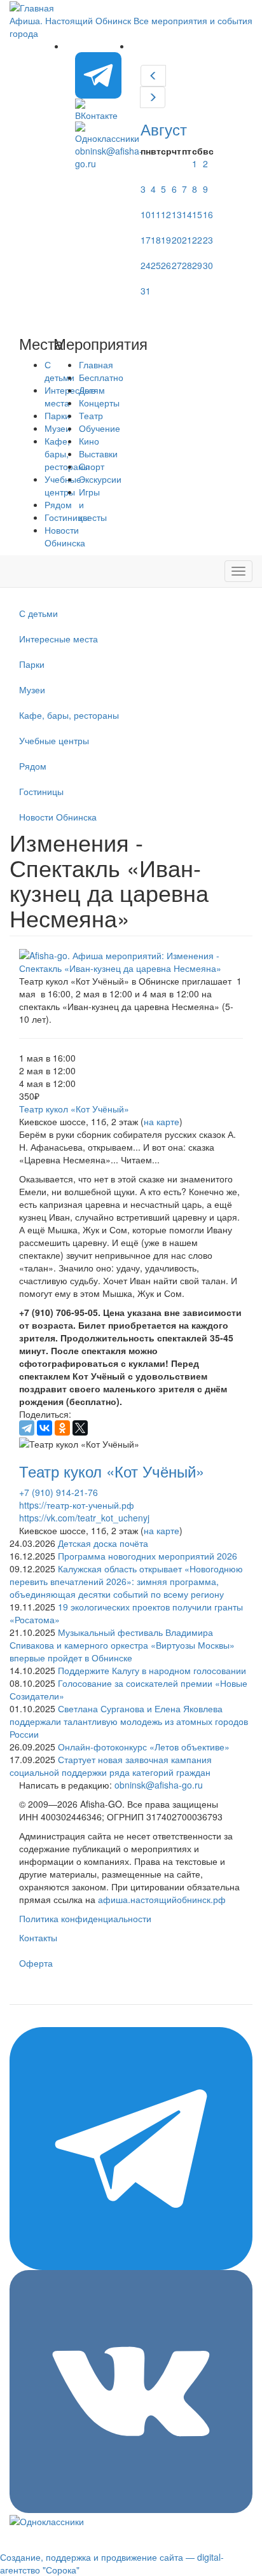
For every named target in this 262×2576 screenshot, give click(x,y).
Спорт (92, 466)
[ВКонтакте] (45, 1428)
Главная (96, 364)
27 (177, 265)
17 (146, 240)
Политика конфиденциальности (85, 1918)
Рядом (33, 766)
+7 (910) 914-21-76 (59, 1492)
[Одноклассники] (62, 1428)
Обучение (100, 428)
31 (146, 291)
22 (197, 240)
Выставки (98, 454)
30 (208, 265)
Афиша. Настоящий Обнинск (70, 20)
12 (166, 214)
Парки (32, 664)
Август (164, 129)
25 (156, 265)
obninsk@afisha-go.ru (159, 1785)
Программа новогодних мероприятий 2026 (148, 1556)
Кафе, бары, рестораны (69, 715)
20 (177, 240)
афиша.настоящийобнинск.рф (162, 1899)
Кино (89, 441)
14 (187, 214)
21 (187, 240)
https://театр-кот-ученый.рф (77, 1505)
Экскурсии (100, 479)
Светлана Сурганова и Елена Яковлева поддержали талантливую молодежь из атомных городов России (129, 1721)
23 (208, 240)
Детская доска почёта (103, 1543)
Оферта (36, 1963)
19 (166, 240)
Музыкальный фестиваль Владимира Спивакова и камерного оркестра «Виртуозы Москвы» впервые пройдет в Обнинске (122, 1645)
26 (166, 265)
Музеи (32, 689)
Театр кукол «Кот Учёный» (74, 1109)
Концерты (99, 403)
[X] (80, 1428)
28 (187, 265)
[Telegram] (27, 1428)
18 (156, 240)
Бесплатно (101, 377)
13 (177, 214)
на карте (162, 1121)
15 (197, 214)
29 (197, 265)
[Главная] (32, 6)
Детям (92, 390)
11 (156, 214)
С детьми (38, 613)
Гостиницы (41, 791)
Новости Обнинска (65, 536)
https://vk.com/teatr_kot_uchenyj (84, 1518)
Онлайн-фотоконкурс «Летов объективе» (144, 1747)
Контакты (38, 1937)
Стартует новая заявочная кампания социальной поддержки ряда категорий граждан (111, 1766)
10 (146, 214)
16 (208, 214)
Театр (91, 415)
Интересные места (59, 639)
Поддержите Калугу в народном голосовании (152, 1670)
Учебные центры (54, 740)
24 (146, 265)
